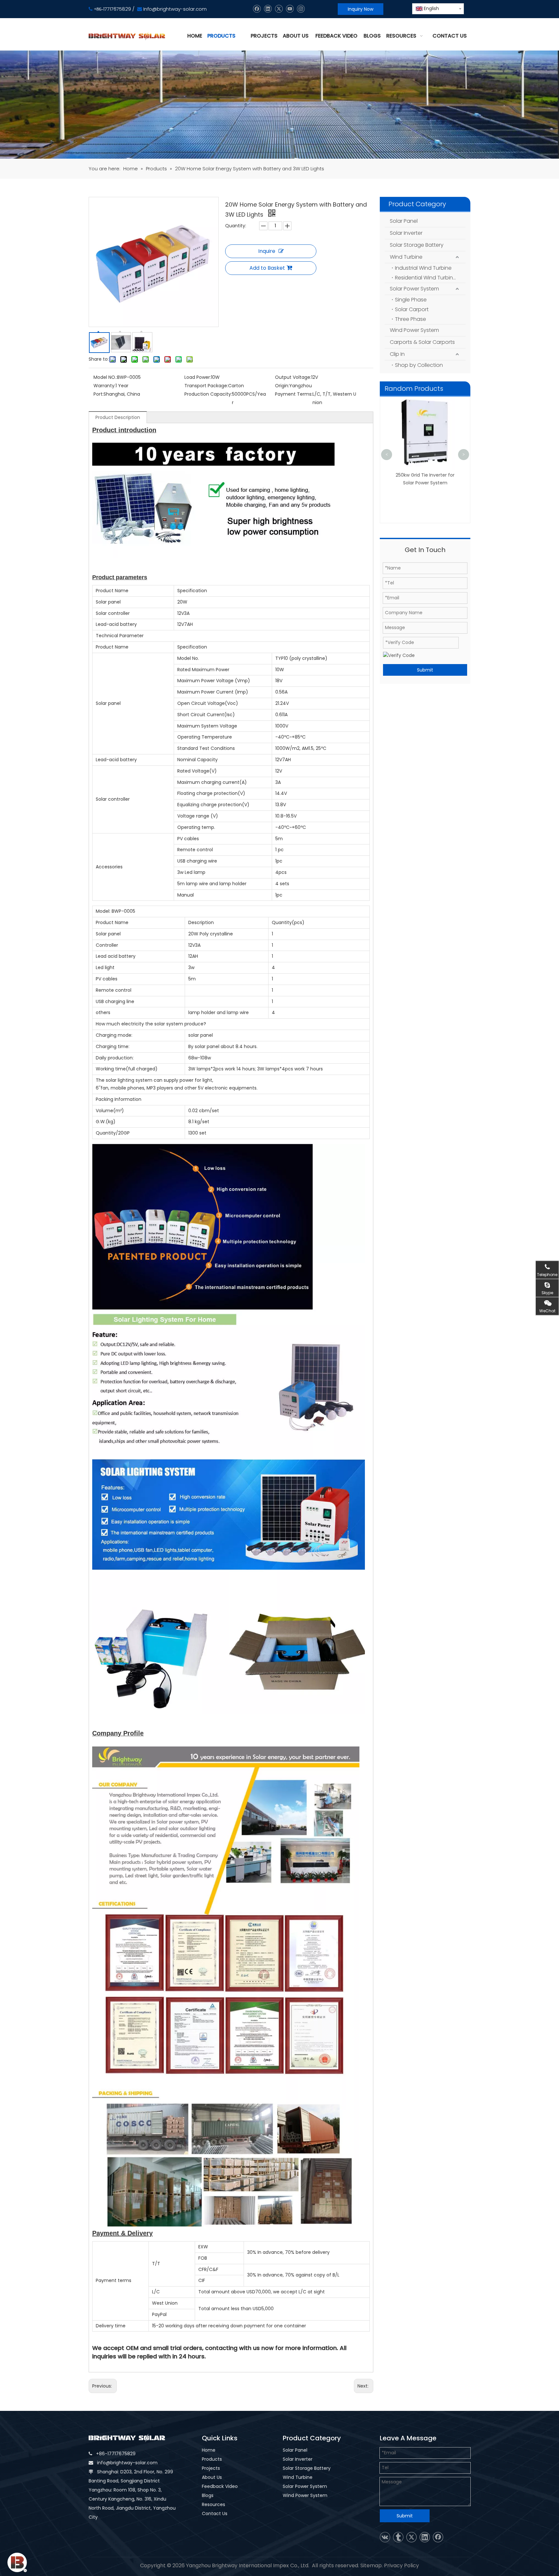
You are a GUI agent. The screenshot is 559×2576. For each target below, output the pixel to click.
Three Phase (411, 319)
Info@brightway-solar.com (175, 9)
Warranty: (104, 386)
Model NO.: (105, 377)
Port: (99, 394)
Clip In (397, 354)
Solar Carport (412, 309)
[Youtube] (290, 9)
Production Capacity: (208, 394)
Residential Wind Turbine (426, 278)
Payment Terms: (294, 394)
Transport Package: (206, 386)
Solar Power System (414, 289)
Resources (214, 2504)
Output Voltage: (293, 377)
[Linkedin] (268, 9)
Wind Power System (414, 330)
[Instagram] (301, 9)
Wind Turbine (406, 257)
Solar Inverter (406, 233)
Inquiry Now (361, 9)
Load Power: (198, 377)
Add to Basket (267, 268)
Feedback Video (220, 2486)
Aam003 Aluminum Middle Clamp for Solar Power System (418, 410)
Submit (425, 670)
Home (209, 2450)
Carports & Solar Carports (422, 342)
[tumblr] (398, 2537)
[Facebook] (257, 9)
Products (212, 2459)
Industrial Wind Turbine (423, 268)
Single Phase (411, 300)
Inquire (267, 251)
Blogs (208, 2495)
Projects (211, 2468)
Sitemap (371, 2565)
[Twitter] (279, 9)
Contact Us (215, 2514)
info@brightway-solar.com (127, 2463)
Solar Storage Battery (417, 245)
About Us (212, 2477)
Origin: (282, 386)
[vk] (385, 2537)
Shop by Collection (419, 365)
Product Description (118, 417)
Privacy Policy (401, 2565)
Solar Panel (404, 221)
